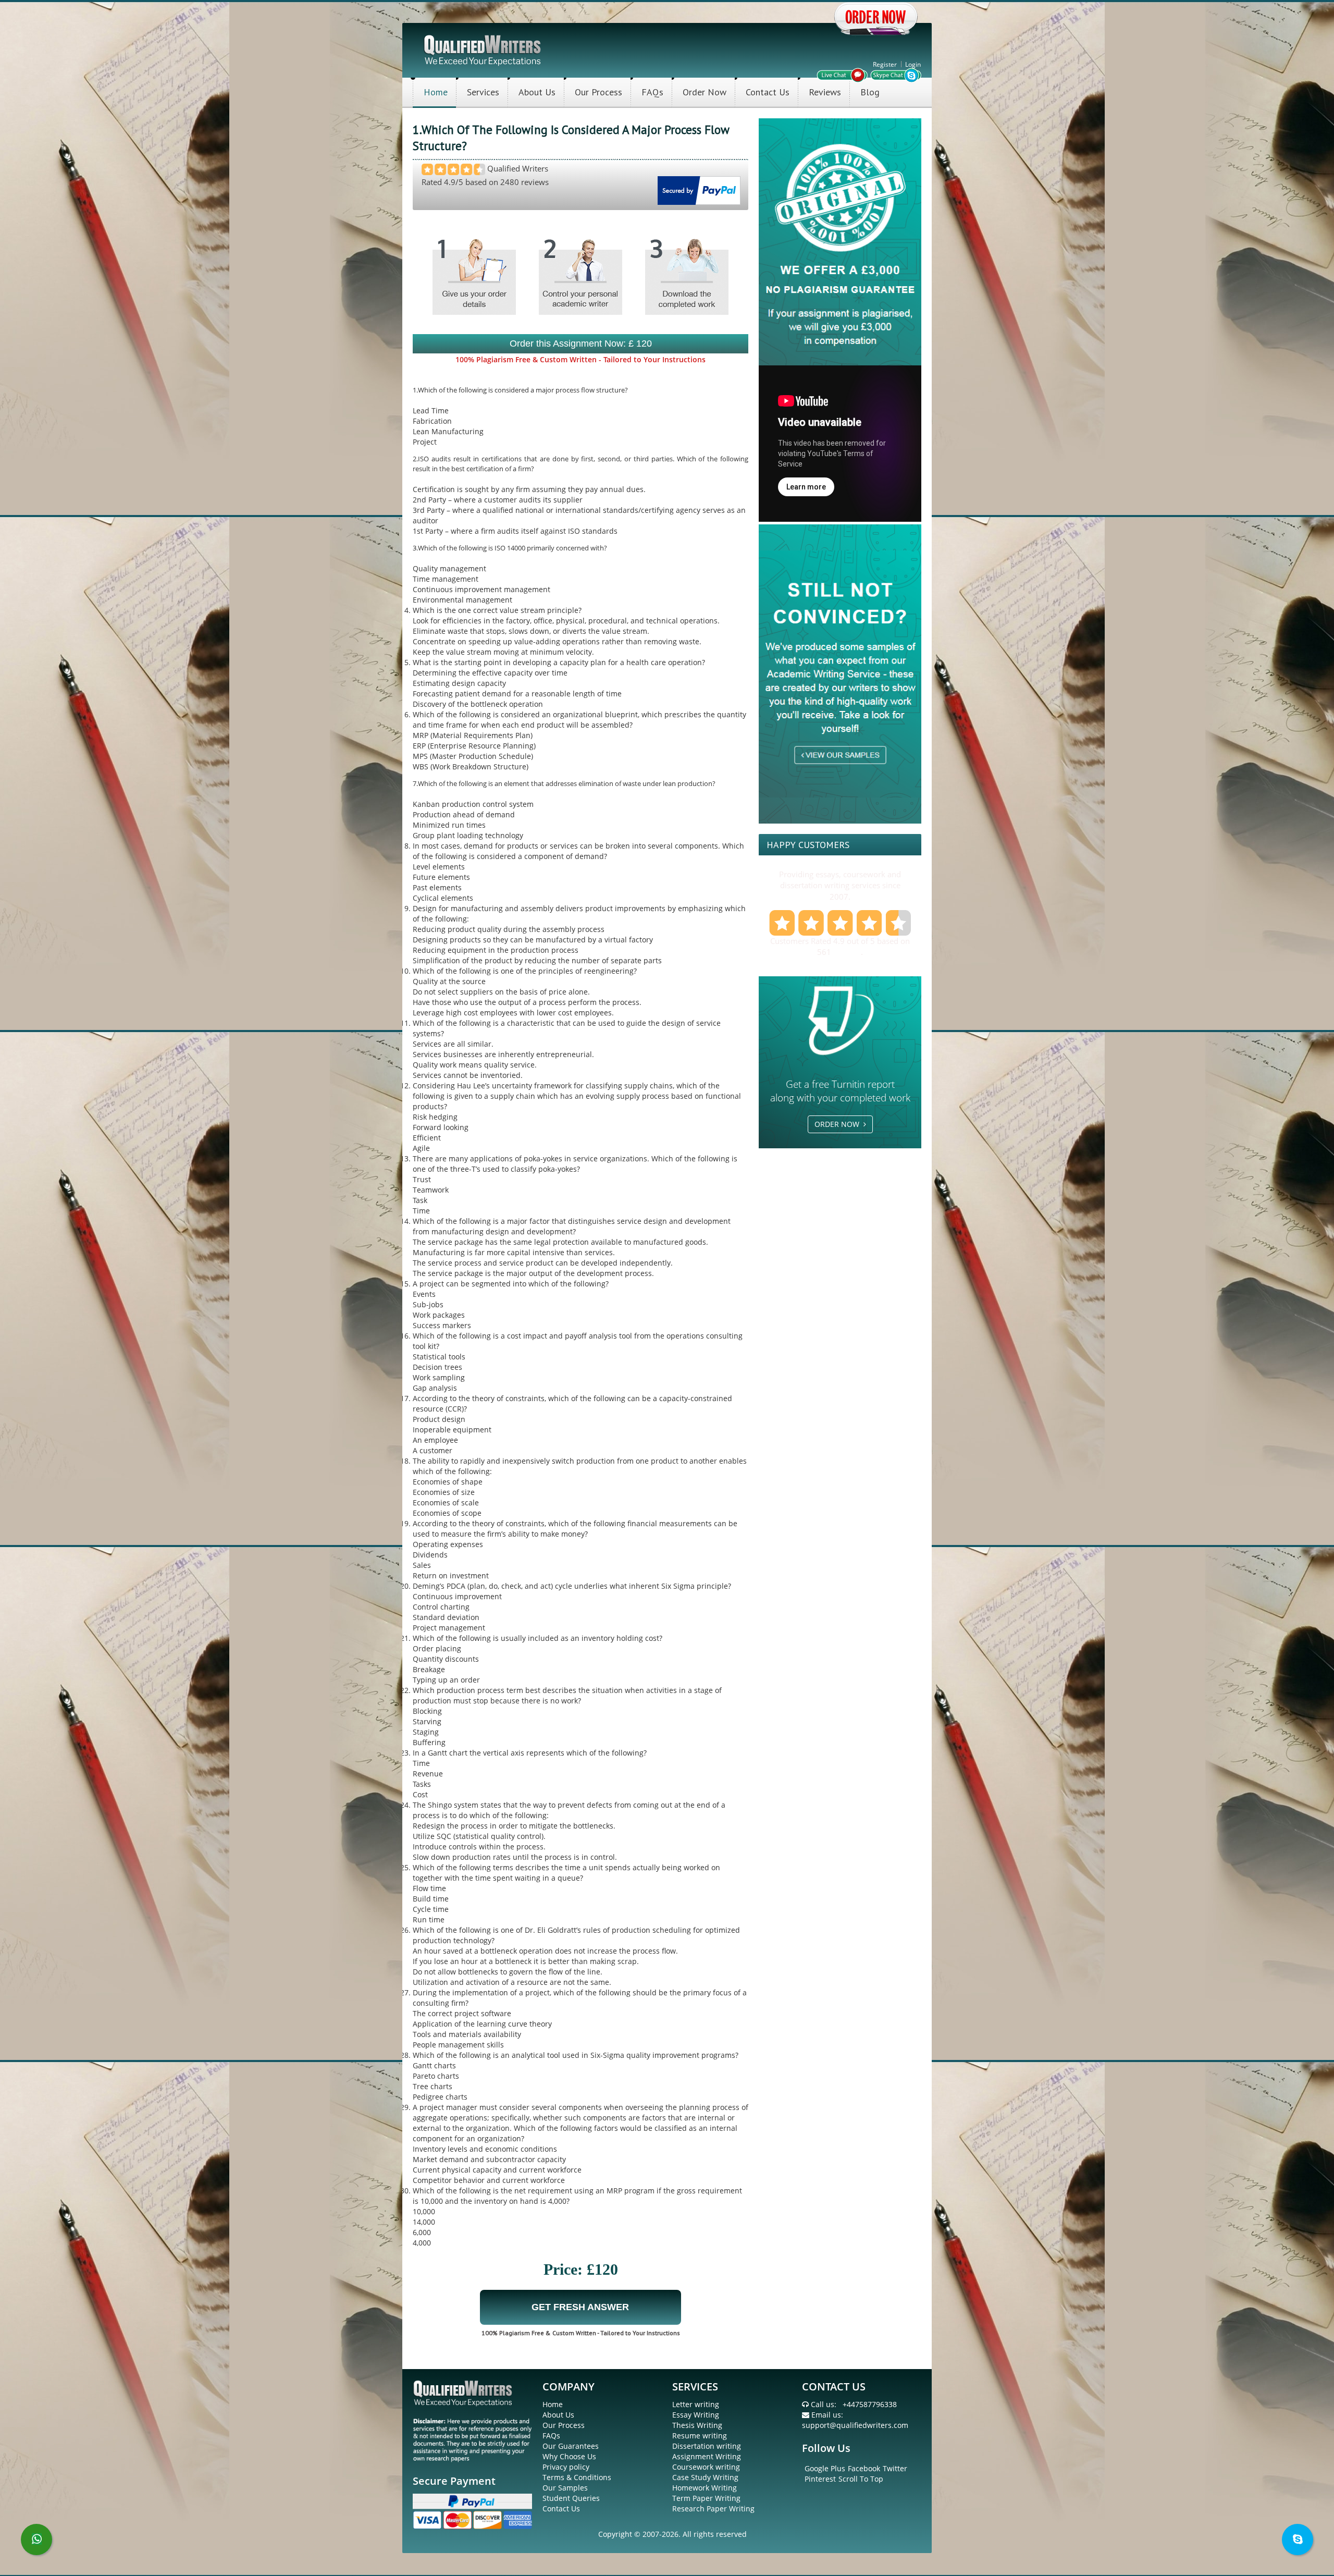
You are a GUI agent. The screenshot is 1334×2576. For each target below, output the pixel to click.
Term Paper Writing (706, 2498)
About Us (537, 92)
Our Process (598, 92)
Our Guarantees (571, 2446)
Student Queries (571, 2498)
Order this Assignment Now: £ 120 (581, 344)
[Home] (483, 49)
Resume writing (700, 2436)
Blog (870, 92)
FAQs (652, 92)
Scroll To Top (861, 2479)
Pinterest (820, 2479)
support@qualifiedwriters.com (855, 2425)
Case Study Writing (705, 2477)
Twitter (895, 2468)
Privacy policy (566, 2467)
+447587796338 (870, 2404)
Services (483, 92)
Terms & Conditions (577, 2477)
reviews (847, 952)
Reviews (825, 92)
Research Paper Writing (713, 2508)
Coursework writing (706, 2467)
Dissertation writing (707, 2446)
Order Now (705, 92)
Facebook (864, 2468)
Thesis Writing (697, 2425)
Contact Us (768, 92)
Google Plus (825, 2468)
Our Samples (565, 2488)
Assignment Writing (707, 2456)
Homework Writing (705, 2488)
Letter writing (696, 2404)
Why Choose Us (569, 2456)
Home (436, 92)
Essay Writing (696, 2415)
